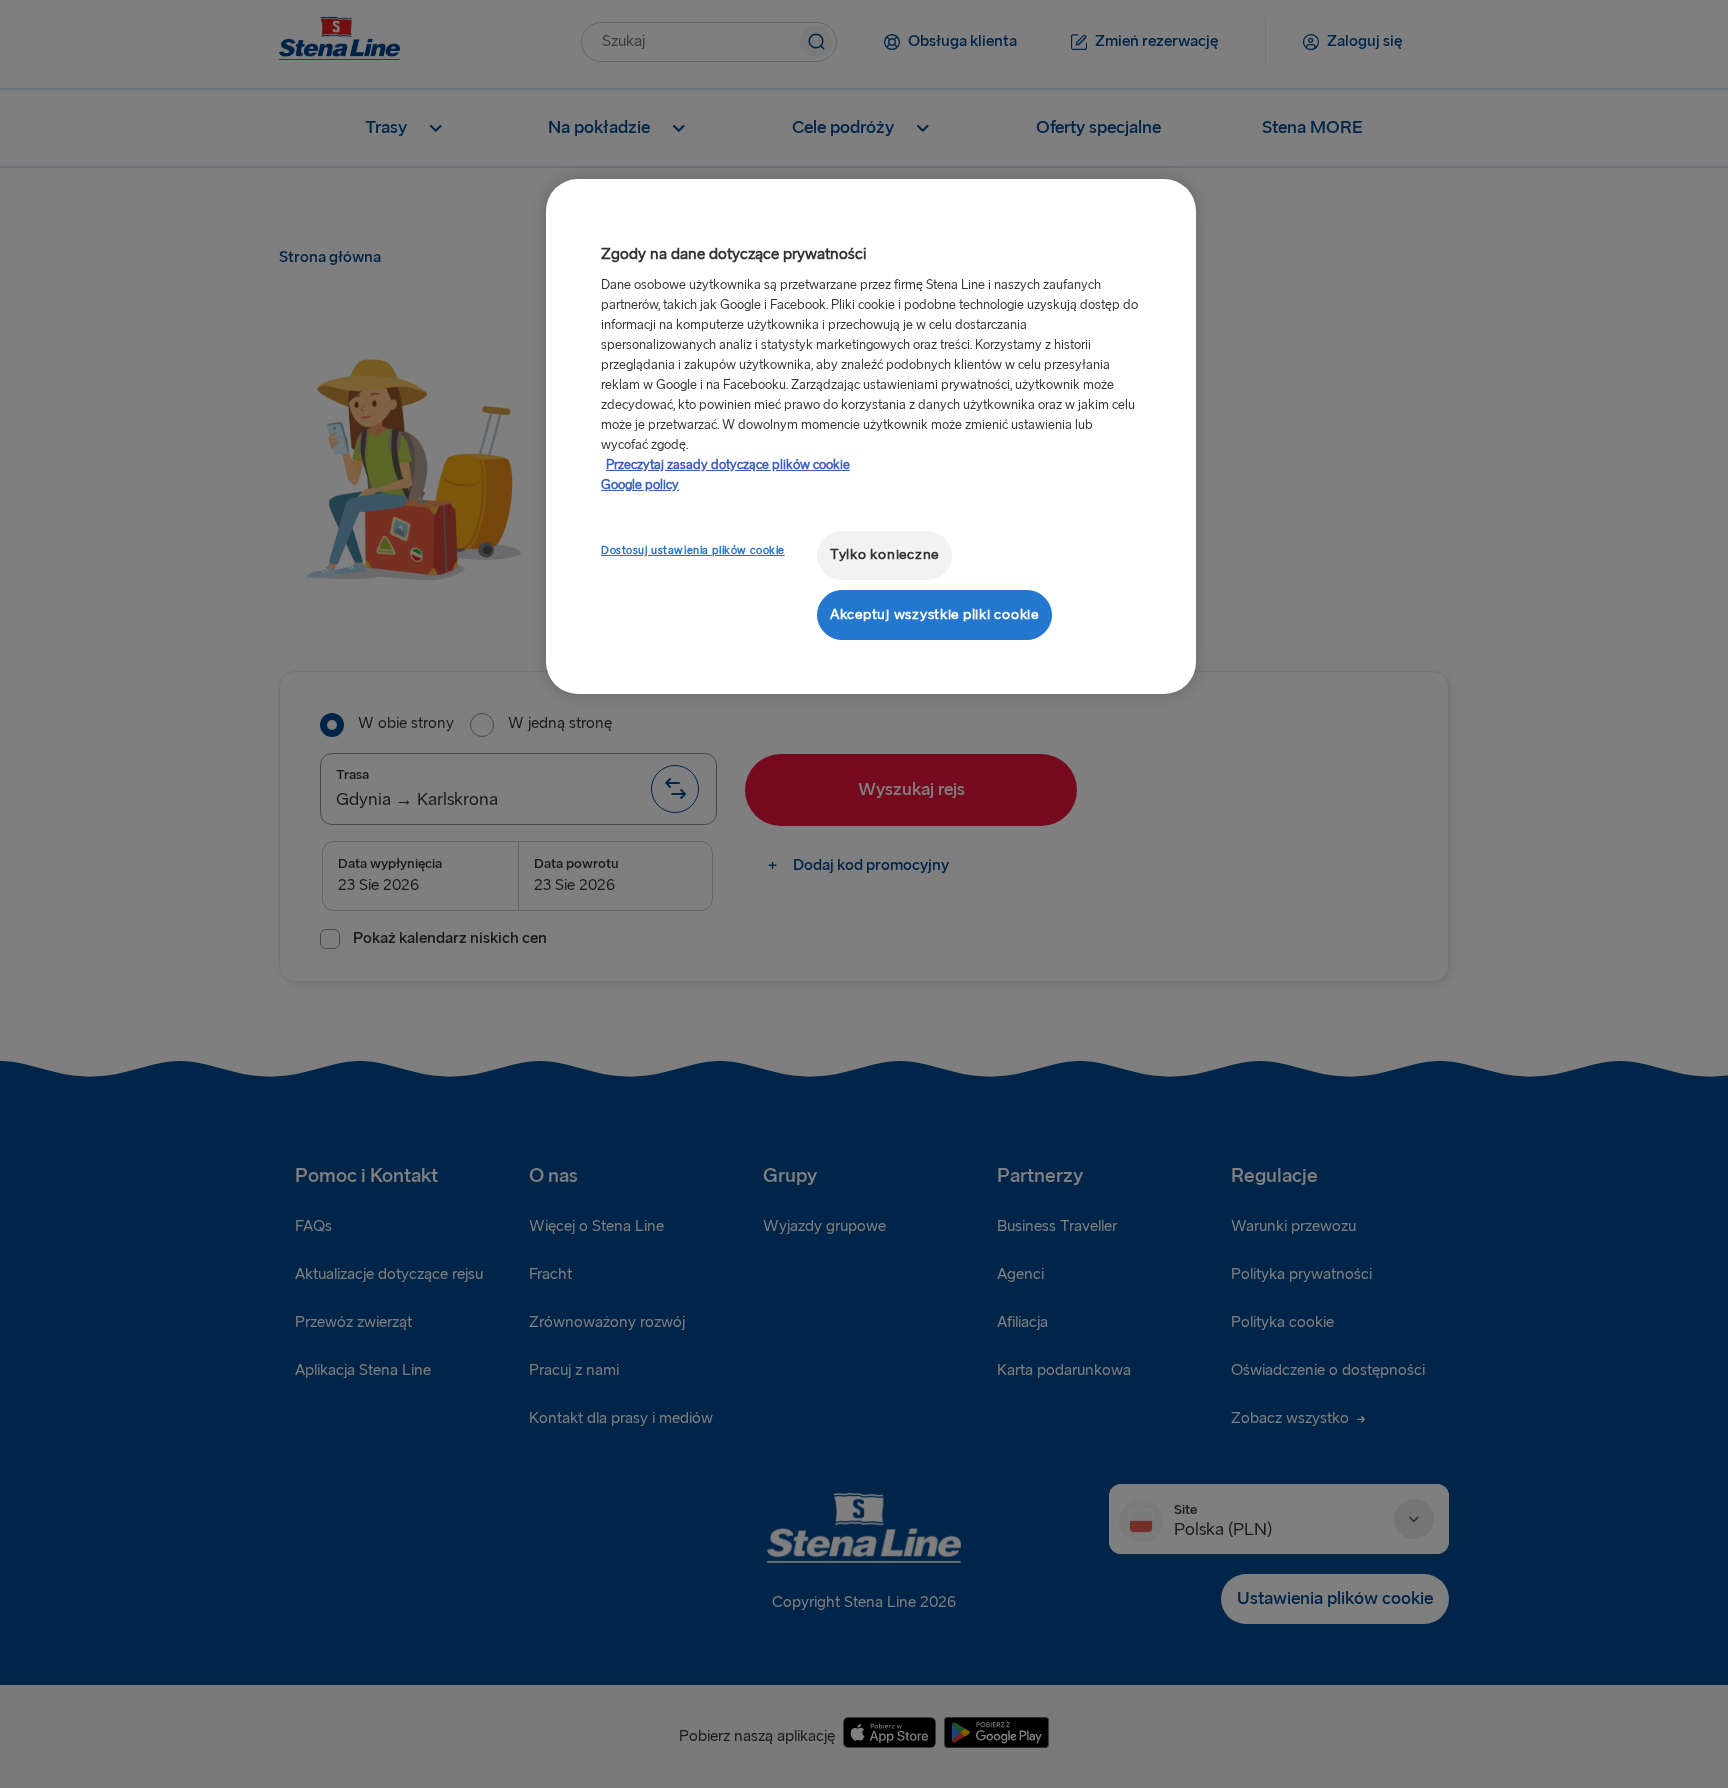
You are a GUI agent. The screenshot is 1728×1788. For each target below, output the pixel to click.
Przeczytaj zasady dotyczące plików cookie (728, 465)
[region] (871, 436)
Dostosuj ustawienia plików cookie (693, 550)
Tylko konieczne (884, 554)
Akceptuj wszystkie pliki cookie (934, 614)
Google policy (640, 485)
